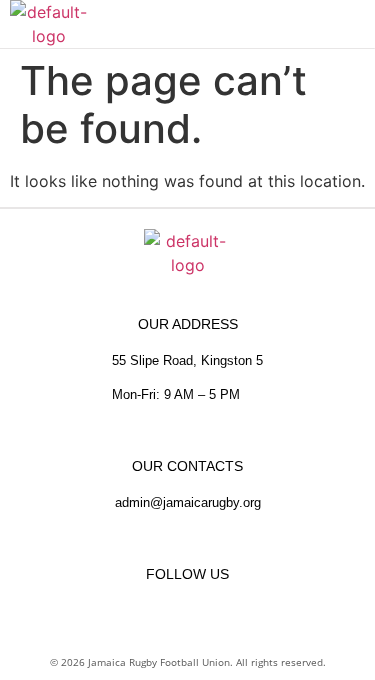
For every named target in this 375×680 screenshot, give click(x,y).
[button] (357, 24)
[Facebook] (150, 610)
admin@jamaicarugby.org (188, 502)
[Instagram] (188, 610)
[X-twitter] (226, 610)
